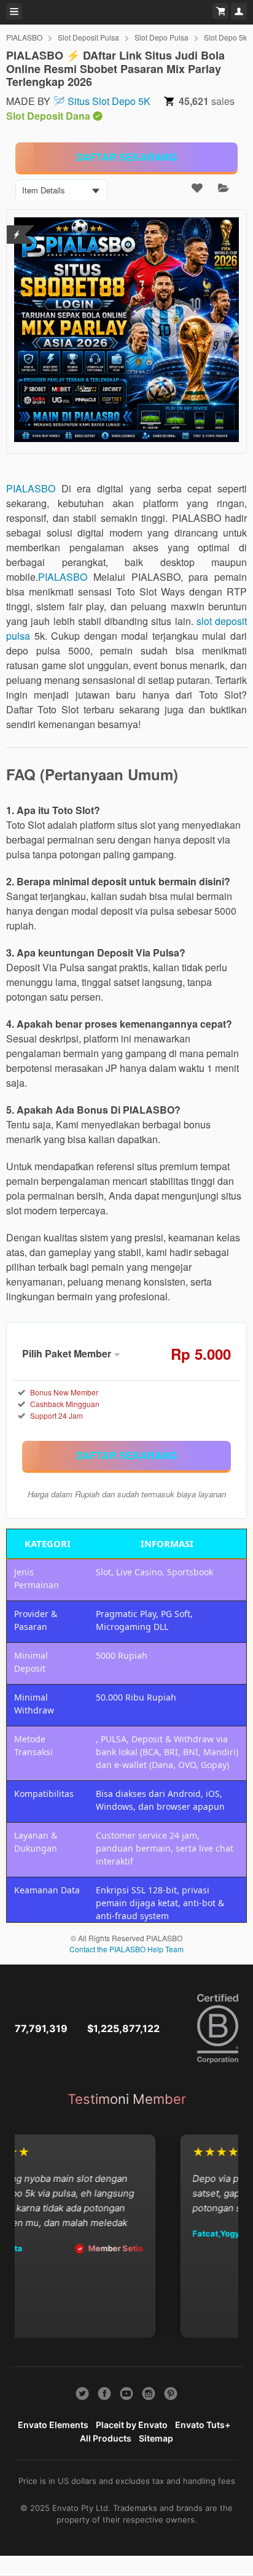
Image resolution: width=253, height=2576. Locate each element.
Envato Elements (53, 2425)
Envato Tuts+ (203, 2425)
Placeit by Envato (132, 2425)
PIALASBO (24, 37)
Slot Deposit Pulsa (88, 37)
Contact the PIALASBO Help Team (126, 1949)
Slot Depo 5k (225, 37)
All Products (106, 2438)
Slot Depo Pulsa (162, 37)
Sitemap (156, 2438)
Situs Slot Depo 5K (109, 101)
